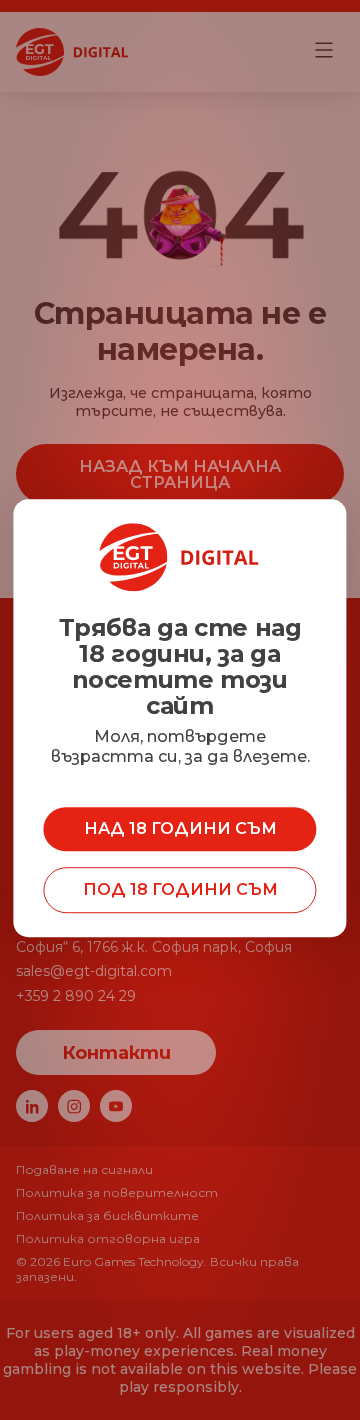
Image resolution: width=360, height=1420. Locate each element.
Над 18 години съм (180, 828)
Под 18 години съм (180, 889)
